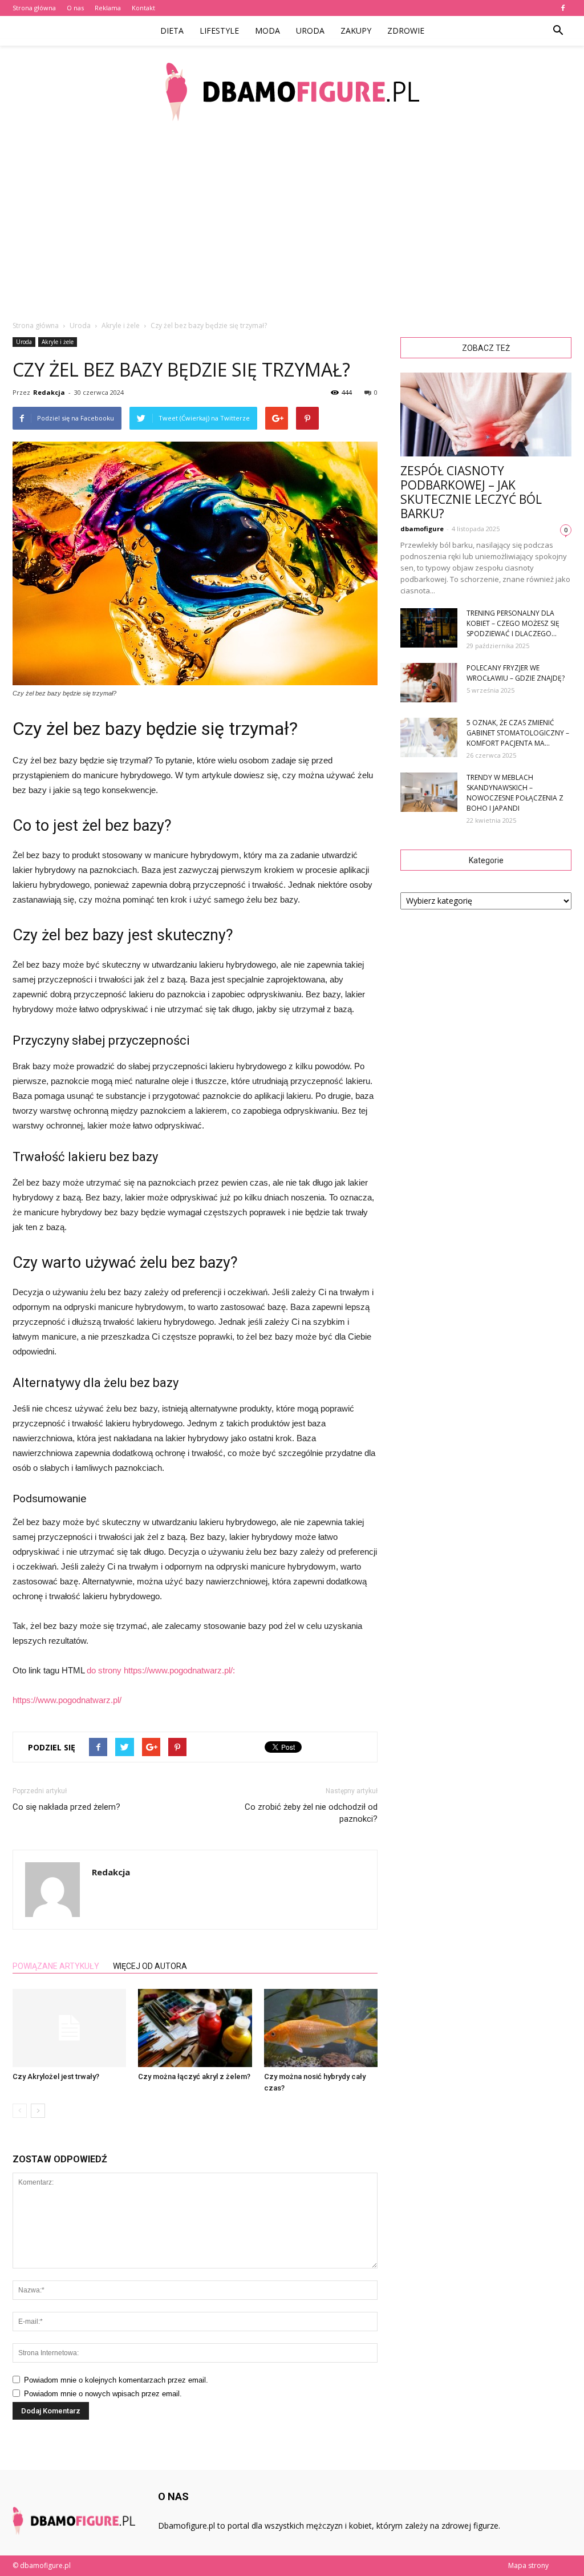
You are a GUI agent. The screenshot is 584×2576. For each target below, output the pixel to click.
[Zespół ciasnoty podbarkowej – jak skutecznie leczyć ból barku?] (486, 414)
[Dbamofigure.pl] (292, 92)
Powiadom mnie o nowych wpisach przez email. (103, 2394)
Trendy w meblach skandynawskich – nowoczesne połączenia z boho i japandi (515, 793)
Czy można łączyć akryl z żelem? (194, 2076)
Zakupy (356, 31)
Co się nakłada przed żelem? (66, 1807)
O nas (75, 8)
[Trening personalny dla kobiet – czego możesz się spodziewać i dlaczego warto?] (429, 628)
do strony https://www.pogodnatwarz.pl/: (161, 1670)
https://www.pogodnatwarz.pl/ (67, 1700)
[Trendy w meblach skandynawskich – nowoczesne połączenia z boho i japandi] (429, 792)
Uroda (310, 31)
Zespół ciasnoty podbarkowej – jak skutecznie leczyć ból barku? (471, 492)
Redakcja (49, 392)
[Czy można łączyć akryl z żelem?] (195, 2028)
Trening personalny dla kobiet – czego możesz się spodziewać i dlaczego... (513, 623)
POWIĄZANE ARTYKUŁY (56, 1966)
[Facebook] (563, 8)
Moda (267, 31)
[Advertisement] (292, 223)
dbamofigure (422, 529)
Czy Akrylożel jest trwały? (56, 2076)
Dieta (172, 31)
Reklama (108, 8)
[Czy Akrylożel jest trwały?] (69, 2028)
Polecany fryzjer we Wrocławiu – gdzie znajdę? (516, 673)
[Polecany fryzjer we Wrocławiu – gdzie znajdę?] (429, 683)
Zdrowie (406, 31)
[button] (558, 31)
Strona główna (34, 8)
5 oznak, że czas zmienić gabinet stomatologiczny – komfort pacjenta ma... (518, 733)
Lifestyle (219, 31)
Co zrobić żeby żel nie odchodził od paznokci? (311, 1813)
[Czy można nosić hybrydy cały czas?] (321, 2028)
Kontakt (143, 8)
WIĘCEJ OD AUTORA (150, 1966)
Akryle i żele (58, 342)
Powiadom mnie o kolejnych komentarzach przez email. (116, 2380)
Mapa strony (528, 2565)
